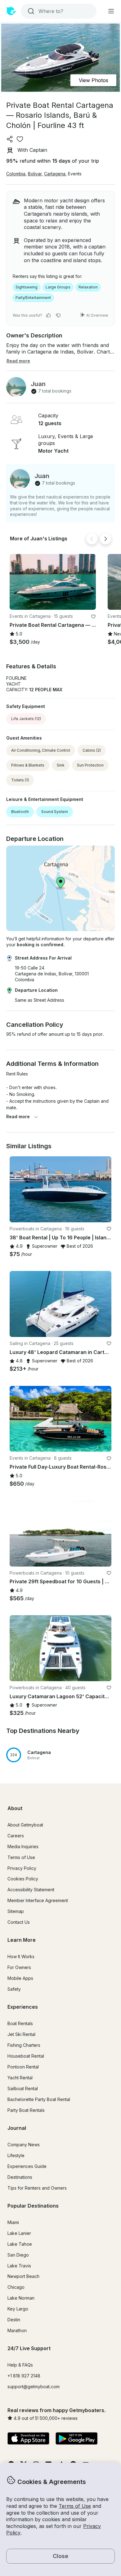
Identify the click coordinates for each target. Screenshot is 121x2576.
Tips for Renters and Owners (37, 2188)
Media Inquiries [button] (23, 1846)
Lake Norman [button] (21, 2298)
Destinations (20, 2177)
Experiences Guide (27, 2166)
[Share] (10, 139)
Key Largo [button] (18, 2309)
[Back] (92, 539)
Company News (24, 2145)
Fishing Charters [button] (24, 2045)
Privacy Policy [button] (22, 1868)
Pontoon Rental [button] (23, 2067)
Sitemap (16, 1911)
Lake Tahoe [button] (20, 2244)
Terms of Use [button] (75, 2506)
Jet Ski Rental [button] (21, 2034)
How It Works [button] (21, 1956)
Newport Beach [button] (23, 2276)
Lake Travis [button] (19, 2266)
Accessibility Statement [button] (31, 1890)
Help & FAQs (20, 2365)
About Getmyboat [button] (25, 1825)
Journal (17, 2128)
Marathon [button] (17, 2330)
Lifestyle (16, 2155)
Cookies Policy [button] (23, 1879)
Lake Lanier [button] (19, 2233)
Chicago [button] (16, 2287)
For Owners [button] (19, 1967)
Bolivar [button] (35, 174)
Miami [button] (13, 2222)
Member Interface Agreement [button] (38, 1900)
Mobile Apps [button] (20, 1978)
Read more (18, 1117)
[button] (53, 582)
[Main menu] (111, 11)
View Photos (94, 80)
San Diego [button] (18, 2255)
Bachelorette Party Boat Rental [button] (39, 2099)
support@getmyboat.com (34, 2387)
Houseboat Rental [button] (26, 2056)
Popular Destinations (33, 2206)
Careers (16, 1836)
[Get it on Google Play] (76, 2439)
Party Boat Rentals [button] (26, 2110)
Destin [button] (14, 2320)
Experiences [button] (23, 2007)
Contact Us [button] (19, 1922)
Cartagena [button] (55, 174)
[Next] (105, 539)
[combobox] (58, 11)
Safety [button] (14, 1989)
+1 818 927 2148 (24, 2376)
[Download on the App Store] (28, 2439)
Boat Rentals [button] (20, 2023)
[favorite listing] (20, 139)
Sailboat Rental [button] (23, 2088)
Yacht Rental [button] (20, 2078)
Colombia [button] (16, 174)
